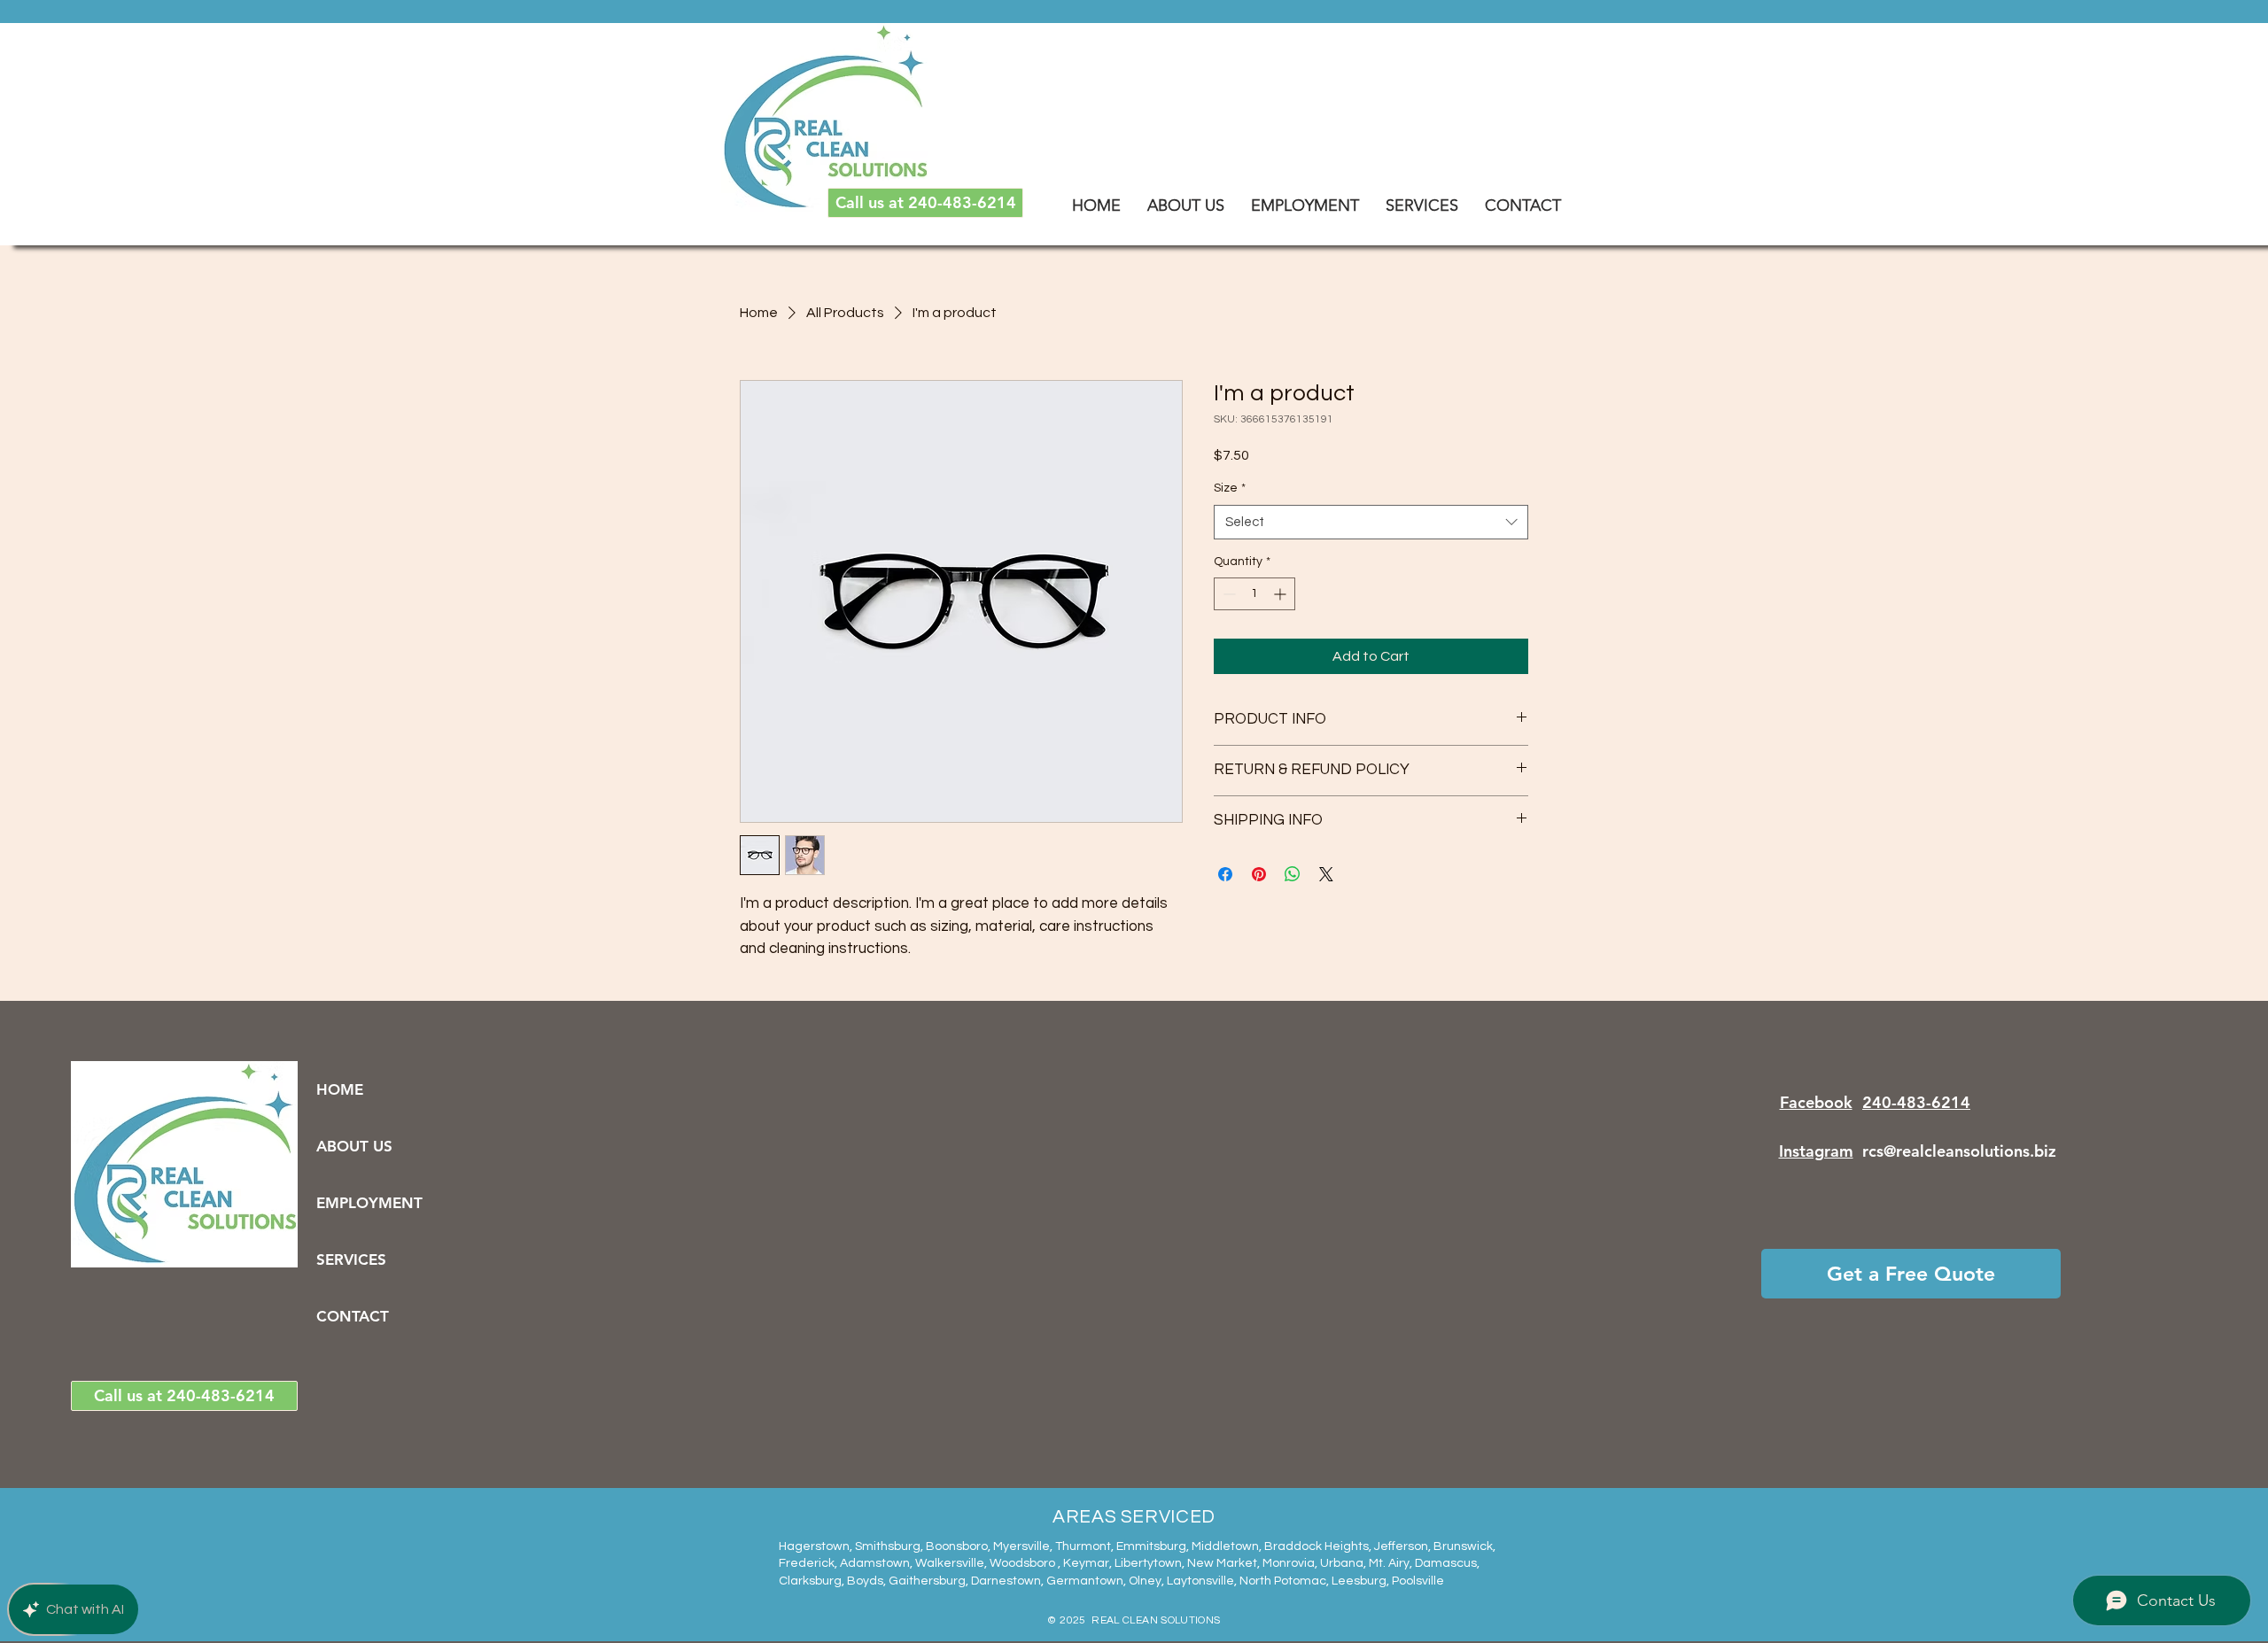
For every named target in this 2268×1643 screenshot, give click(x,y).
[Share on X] (1326, 874)
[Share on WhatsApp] (1293, 874)
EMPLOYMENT (365, 1203)
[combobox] (1371, 522)
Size (1230, 488)
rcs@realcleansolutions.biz (1959, 1151)
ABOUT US (354, 1146)
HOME (340, 1089)
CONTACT (353, 1316)
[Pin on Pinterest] (1259, 874)
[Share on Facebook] (1225, 874)
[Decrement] (1227, 594)
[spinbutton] (1254, 594)
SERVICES (351, 1259)
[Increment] (1282, 594)
